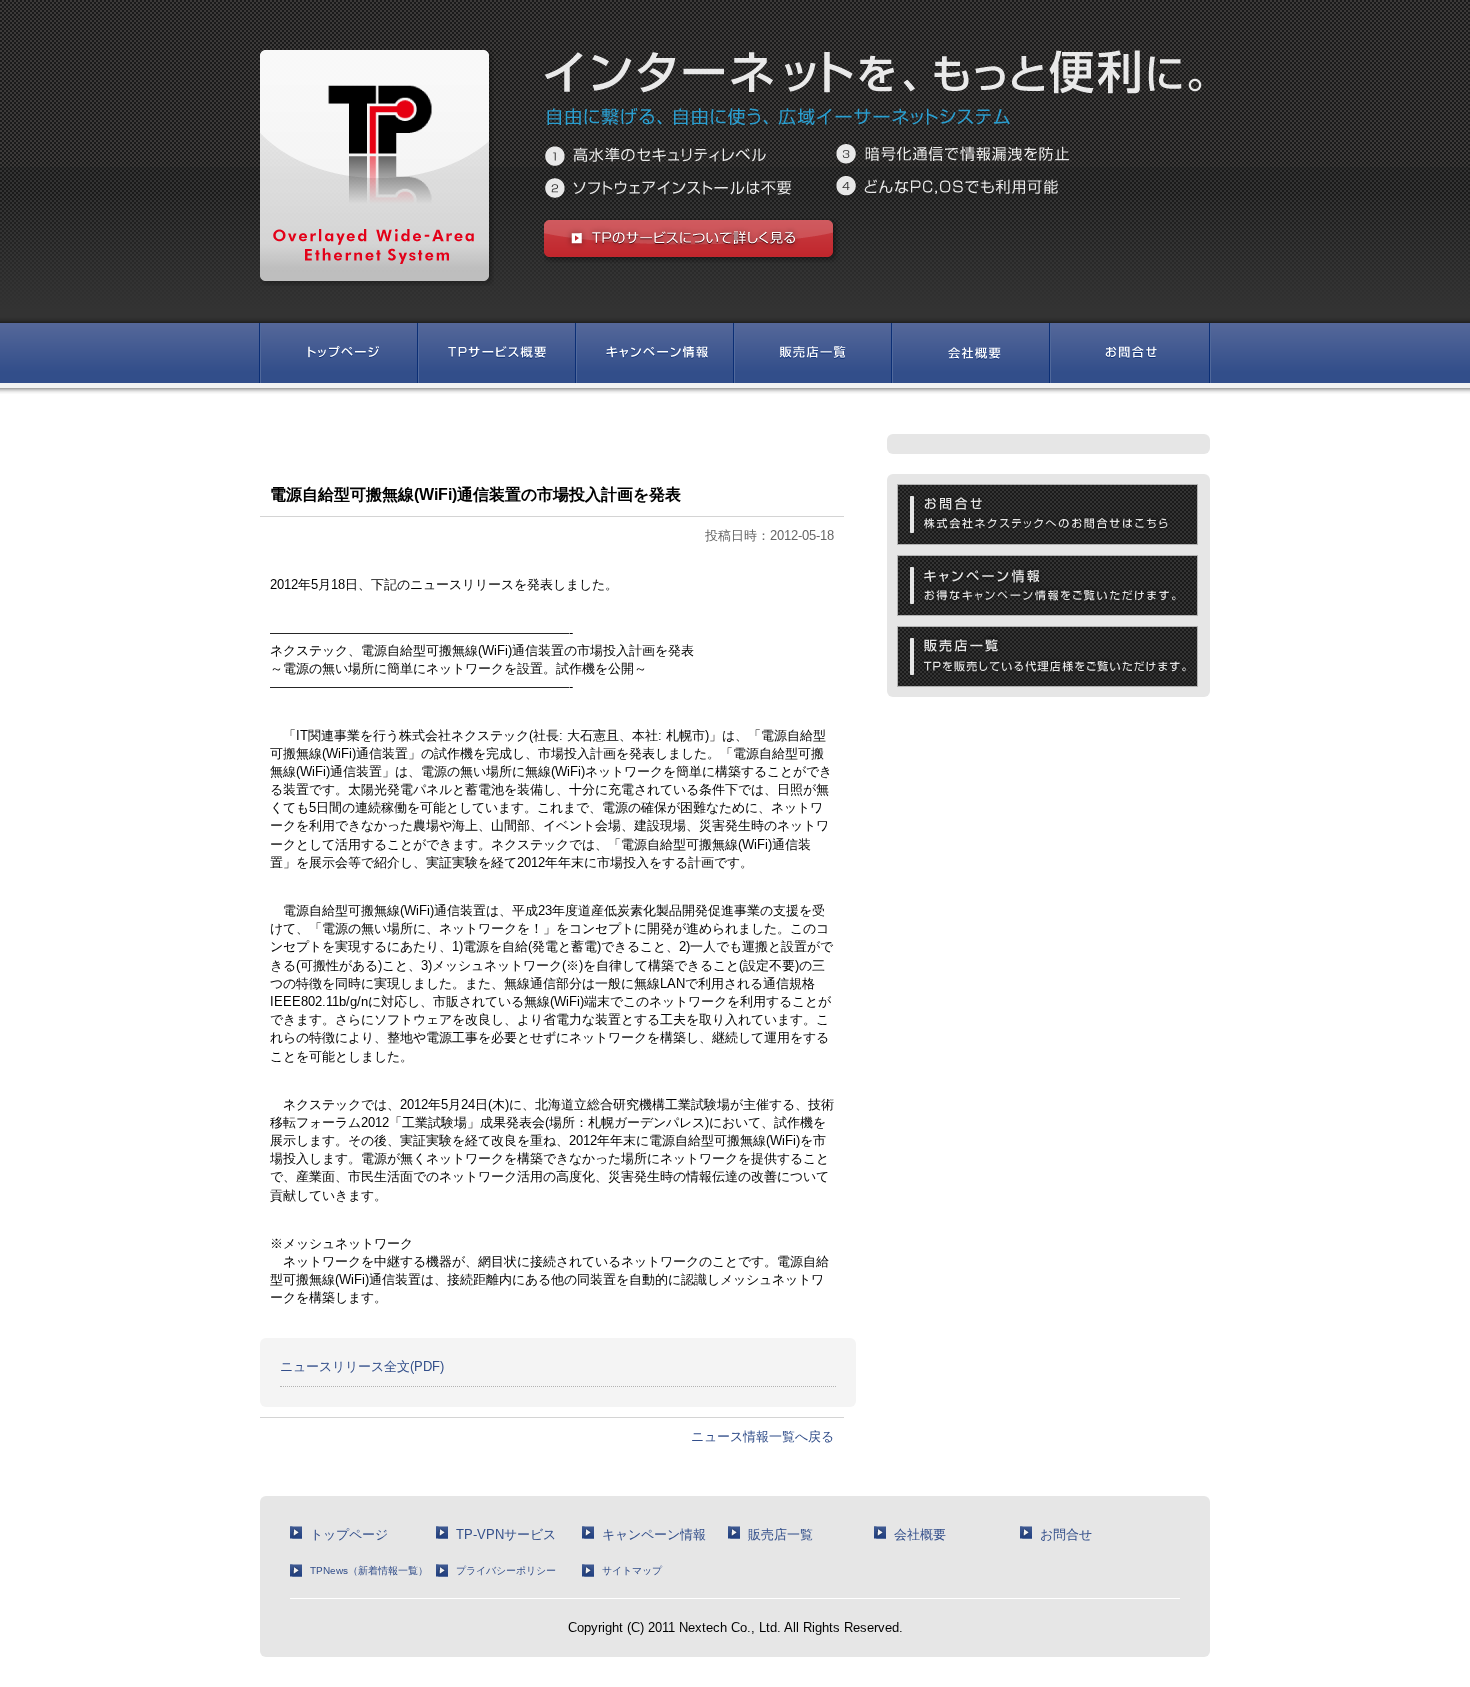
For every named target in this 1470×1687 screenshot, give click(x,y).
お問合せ (1066, 1534)
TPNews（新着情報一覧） (369, 1570)
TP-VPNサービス (506, 1534)
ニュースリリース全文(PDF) (362, 1366)
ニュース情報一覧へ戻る (762, 1436)
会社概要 (920, 1534)
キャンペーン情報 (654, 1534)
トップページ (349, 1534)
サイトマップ (632, 1570)
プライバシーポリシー (506, 1570)
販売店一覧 (780, 1534)
